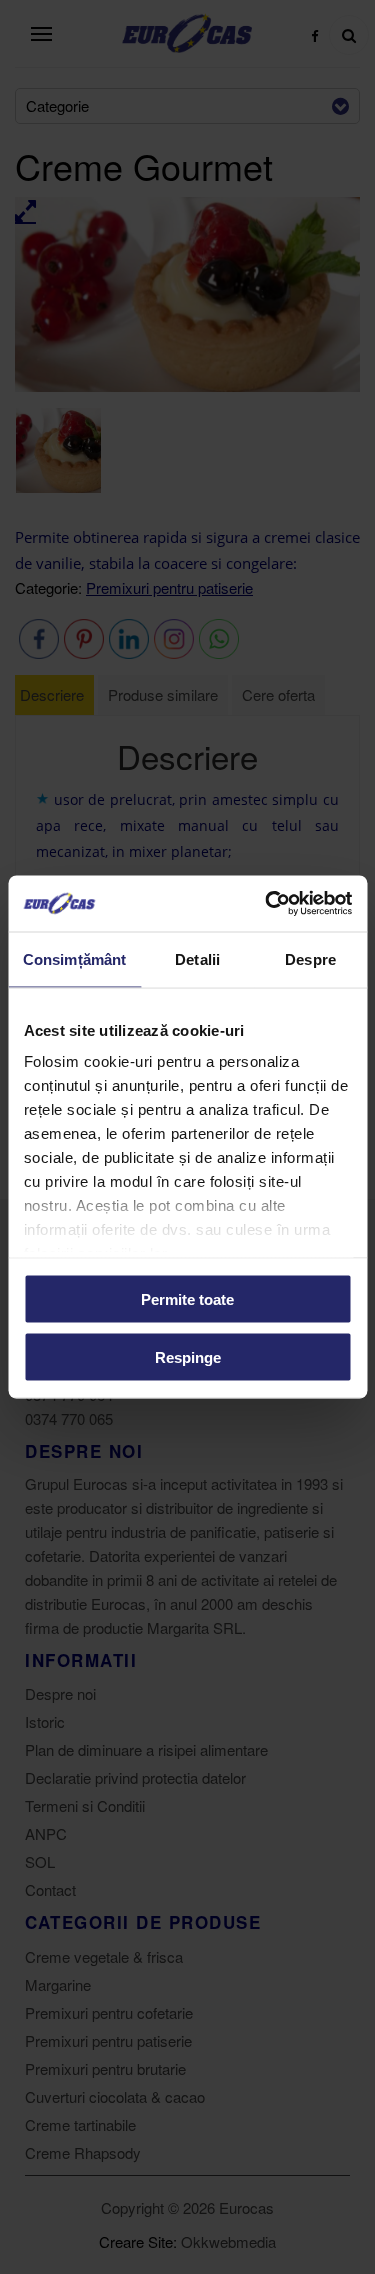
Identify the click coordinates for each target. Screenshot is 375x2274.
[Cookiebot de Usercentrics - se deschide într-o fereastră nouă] (267, 904)
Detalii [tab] (197, 958)
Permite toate (187, 1298)
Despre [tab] (310, 958)
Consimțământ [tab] (74, 958)
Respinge (188, 1357)
